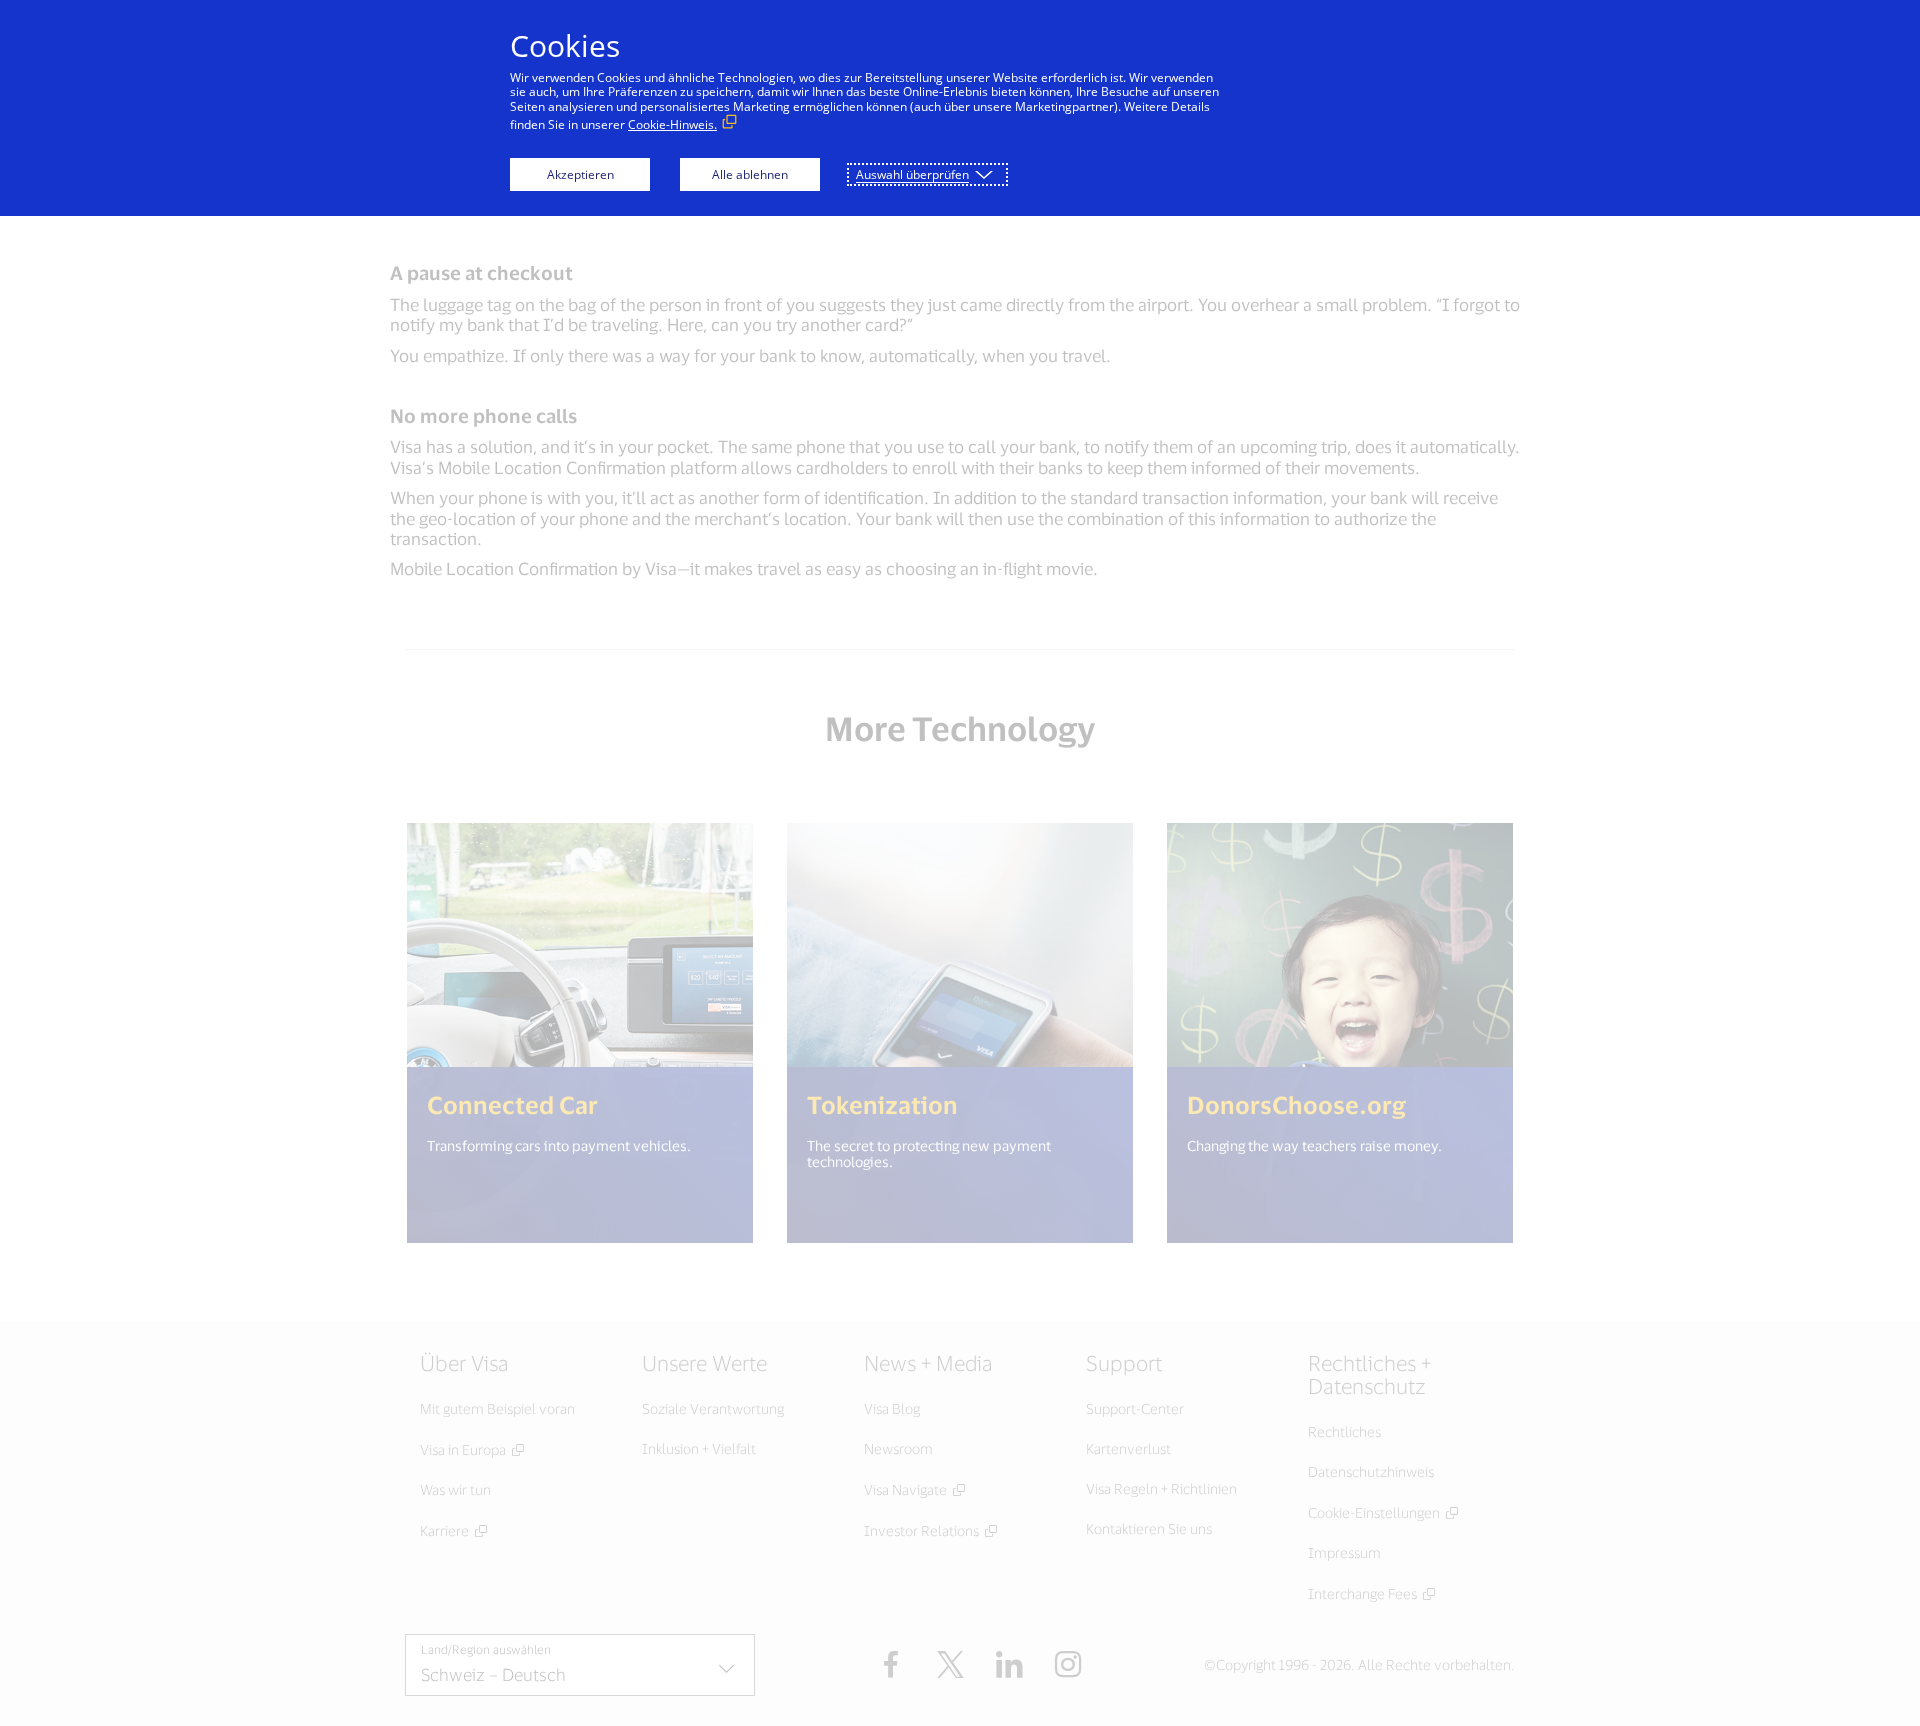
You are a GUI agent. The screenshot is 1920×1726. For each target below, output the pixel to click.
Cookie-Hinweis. (672, 124)
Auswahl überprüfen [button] (912, 174)
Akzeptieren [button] (580, 174)
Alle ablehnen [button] (750, 174)
